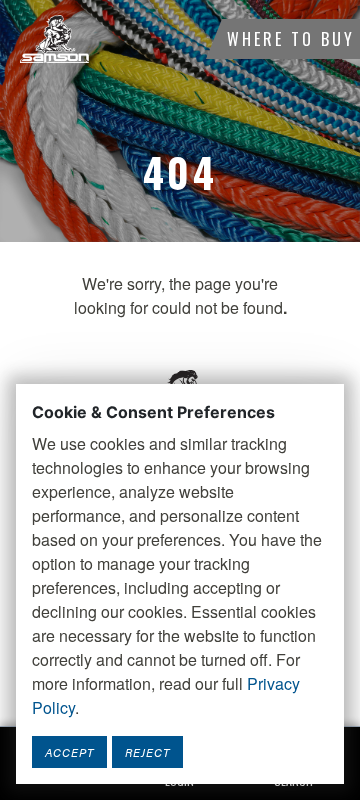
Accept (69, 752)
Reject (147, 752)
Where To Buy (291, 39)
